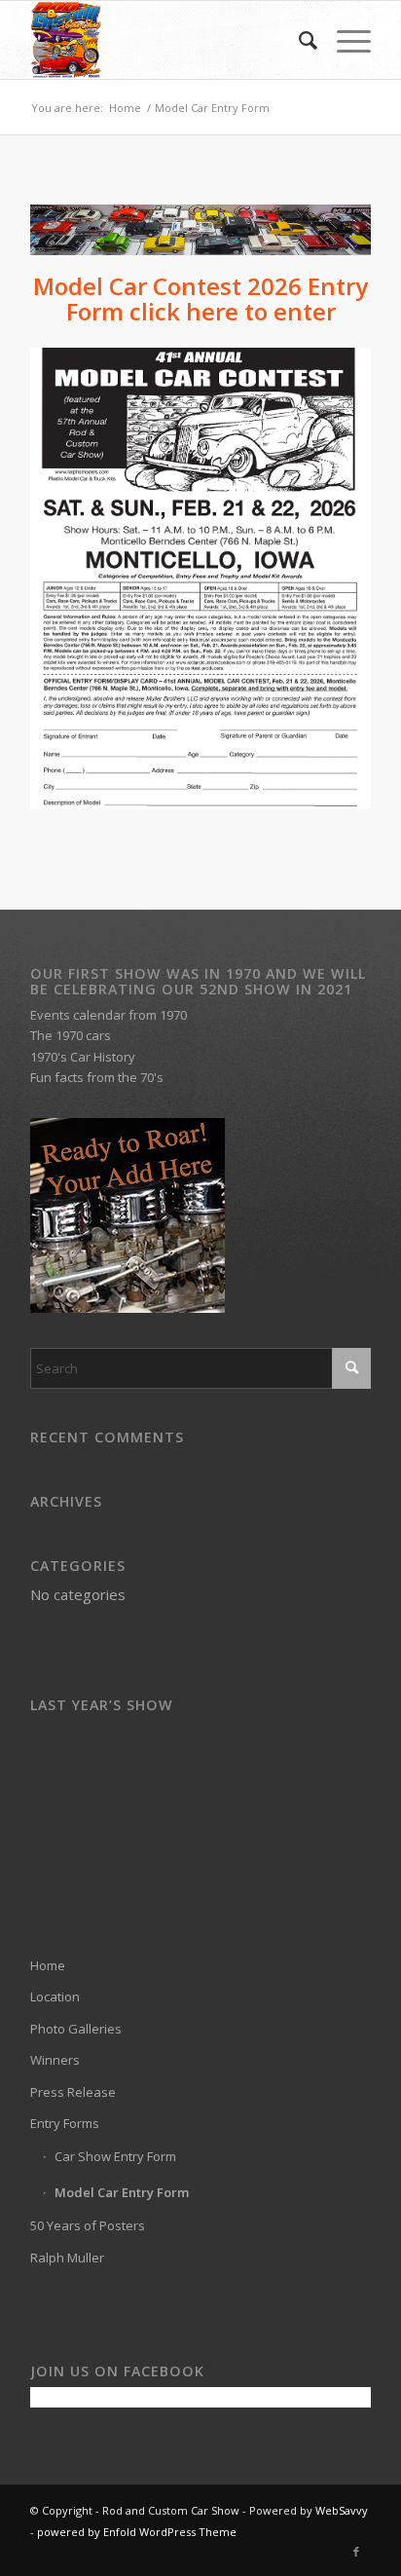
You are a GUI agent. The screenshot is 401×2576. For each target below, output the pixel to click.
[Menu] (344, 40)
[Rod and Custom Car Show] (166, 40)
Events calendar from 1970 (109, 1015)
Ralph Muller (67, 2258)
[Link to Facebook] (356, 2552)
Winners (55, 2060)
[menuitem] (298, 40)
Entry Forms (65, 2123)
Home (48, 1965)
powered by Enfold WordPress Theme (137, 2532)
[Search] (298, 40)
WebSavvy (342, 2510)
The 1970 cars (71, 1035)
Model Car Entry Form (122, 2192)
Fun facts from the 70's (97, 1077)
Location (55, 1997)
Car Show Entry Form (115, 2156)
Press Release (73, 2092)
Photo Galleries (76, 2029)
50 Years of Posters (88, 2225)
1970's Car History (83, 1057)
